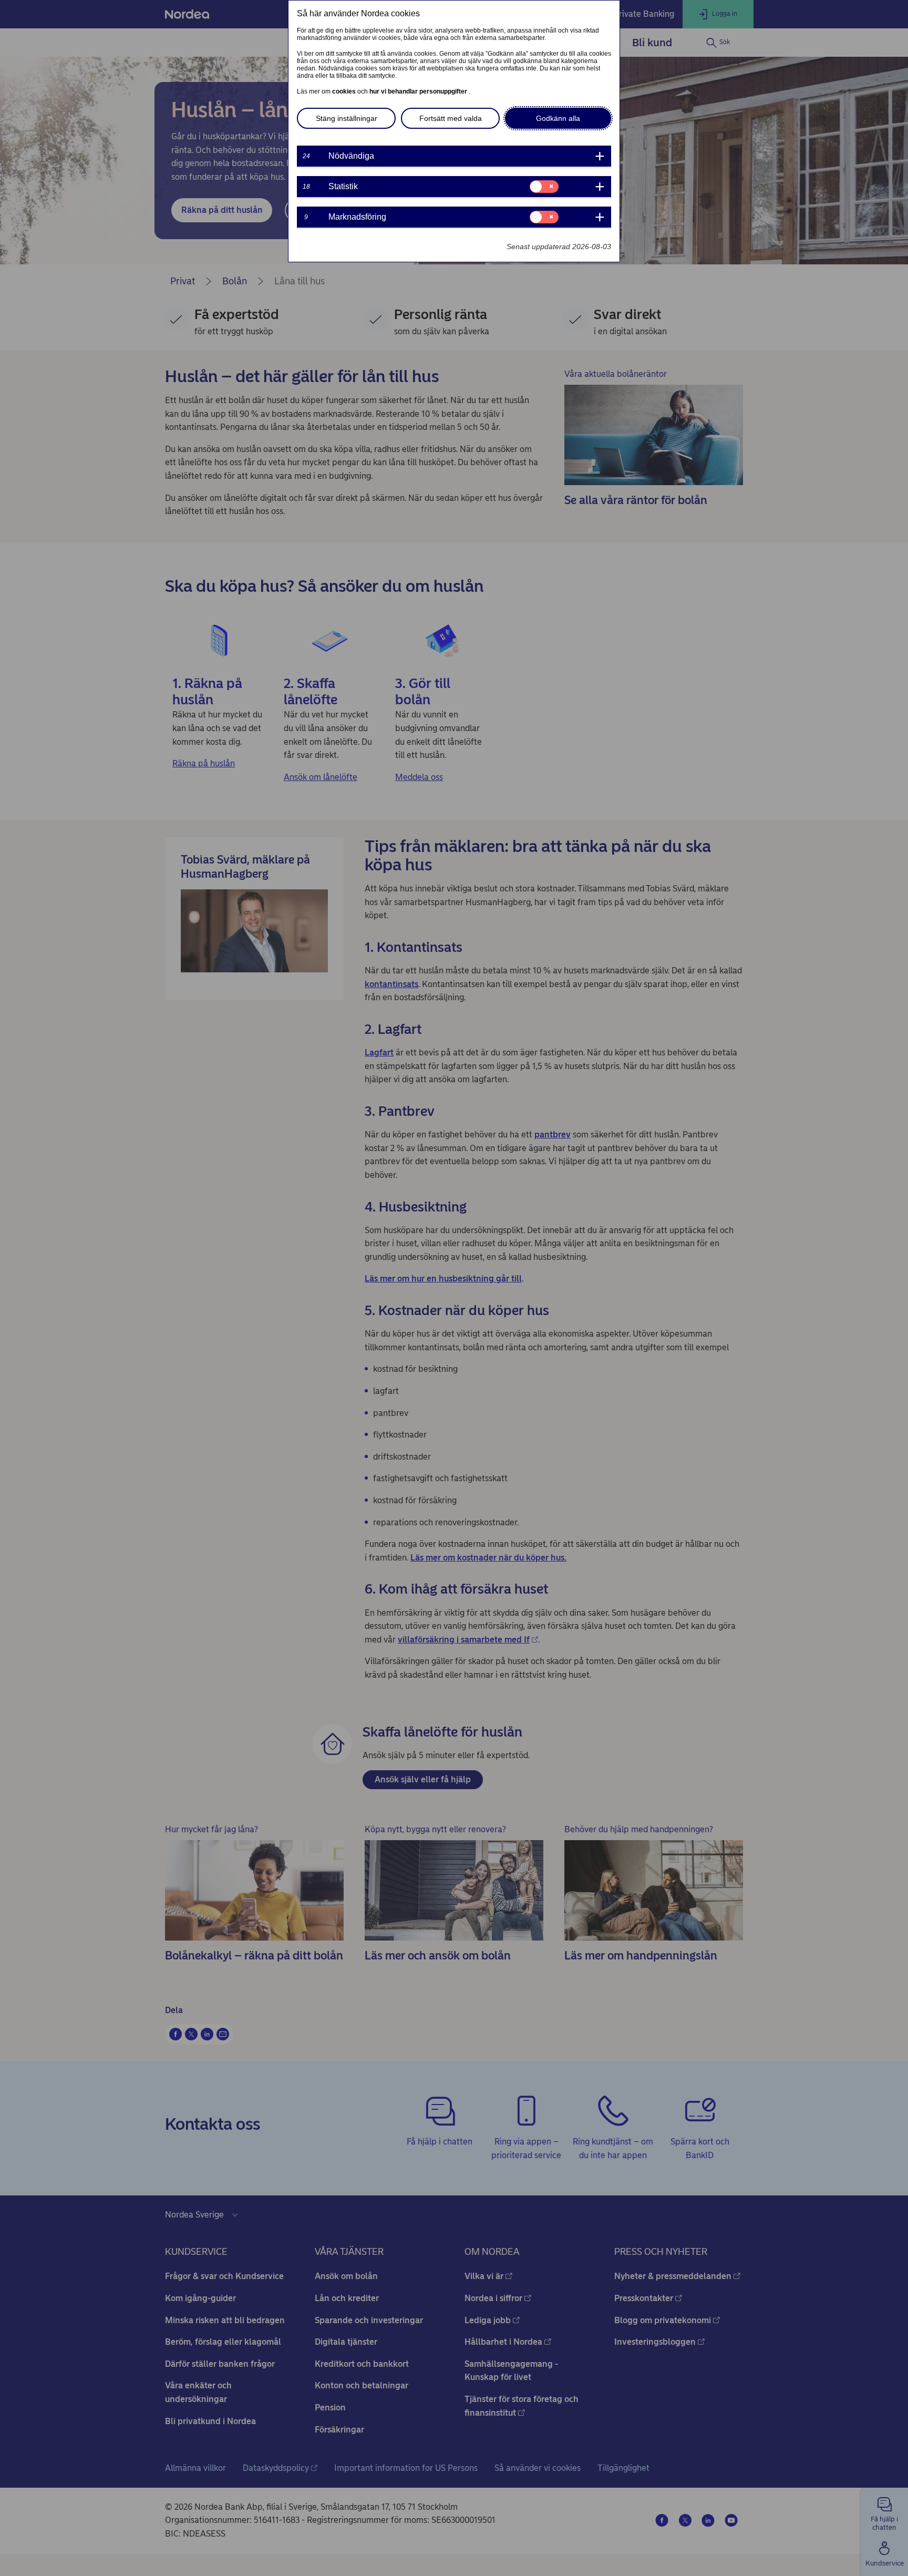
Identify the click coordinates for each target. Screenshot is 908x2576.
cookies (345, 91)
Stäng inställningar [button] (347, 118)
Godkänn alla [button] (558, 118)
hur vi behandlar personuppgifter (419, 91)
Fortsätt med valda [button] (451, 118)
